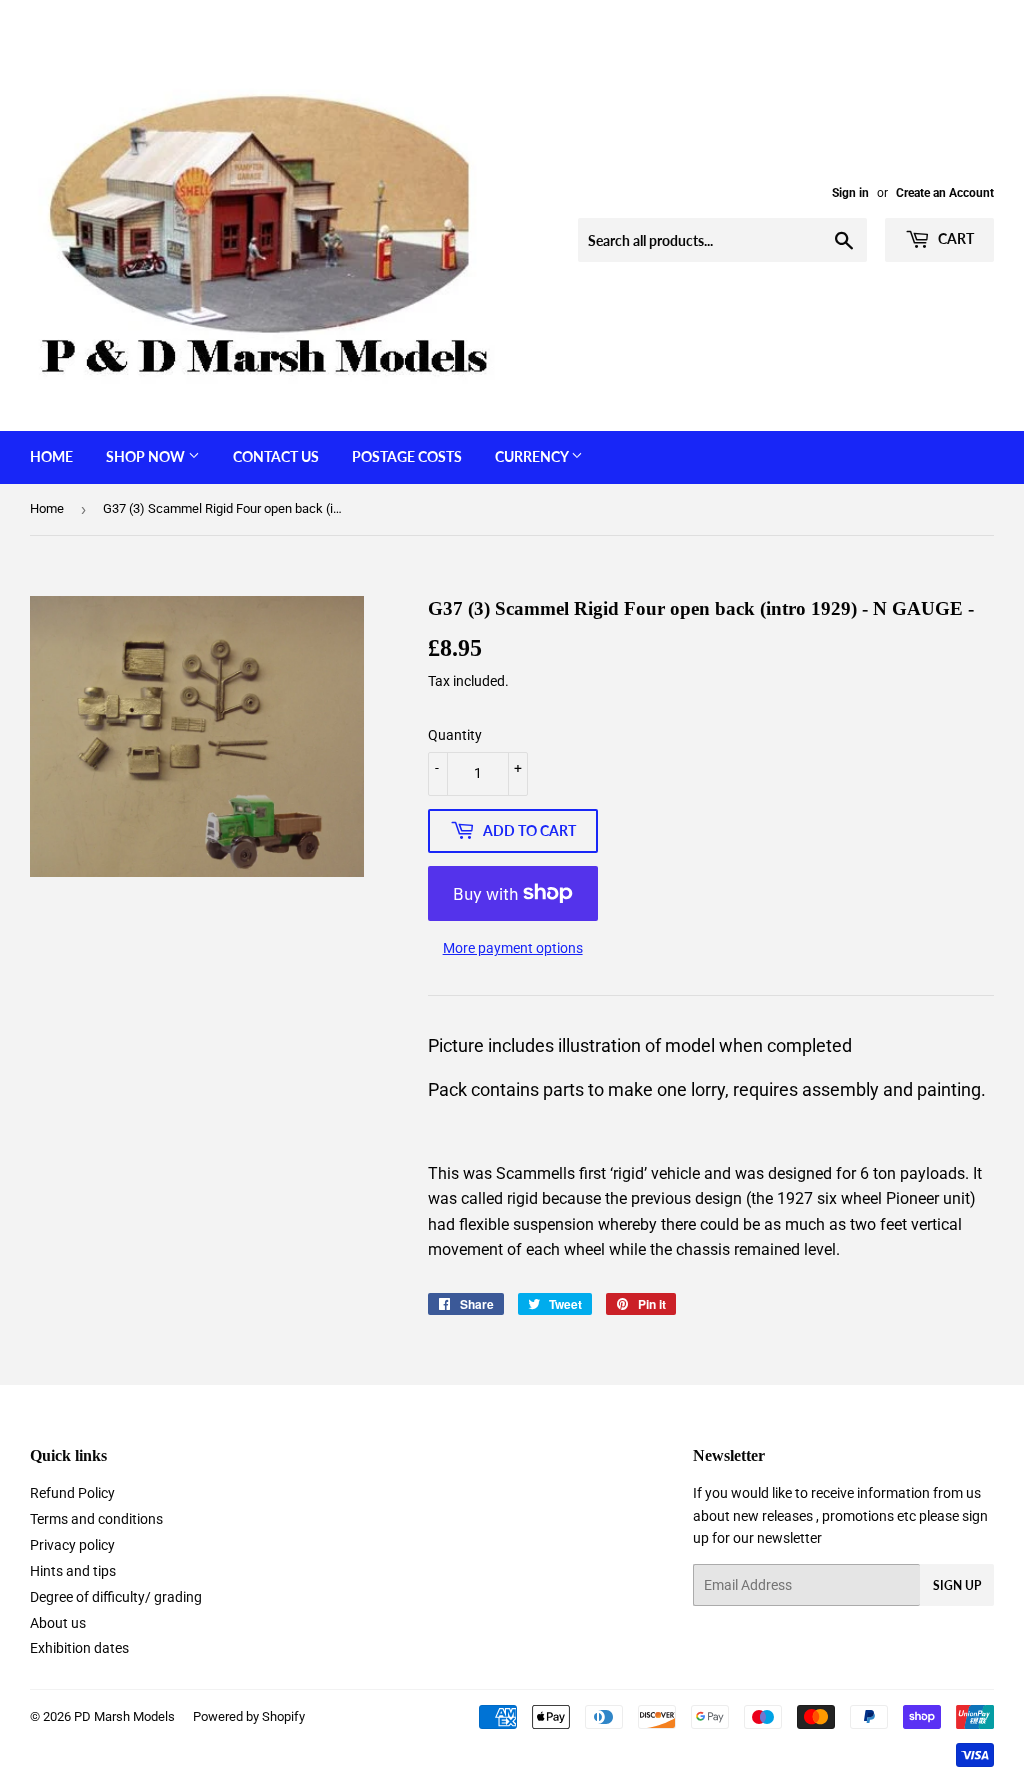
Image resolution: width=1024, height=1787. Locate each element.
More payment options (513, 948)
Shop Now (147, 456)
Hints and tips (73, 1571)
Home (51, 456)
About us (58, 1623)
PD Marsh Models (124, 1716)
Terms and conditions (96, 1519)
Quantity (455, 735)
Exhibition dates (79, 1648)
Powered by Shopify (249, 1716)
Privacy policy (72, 1545)
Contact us (276, 456)
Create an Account (945, 193)
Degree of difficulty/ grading (116, 1597)
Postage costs (407, 456)
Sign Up (957, 1585)
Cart (954, 238)
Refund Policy (72, 1493)
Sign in (850, 193)
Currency (533, 456)
